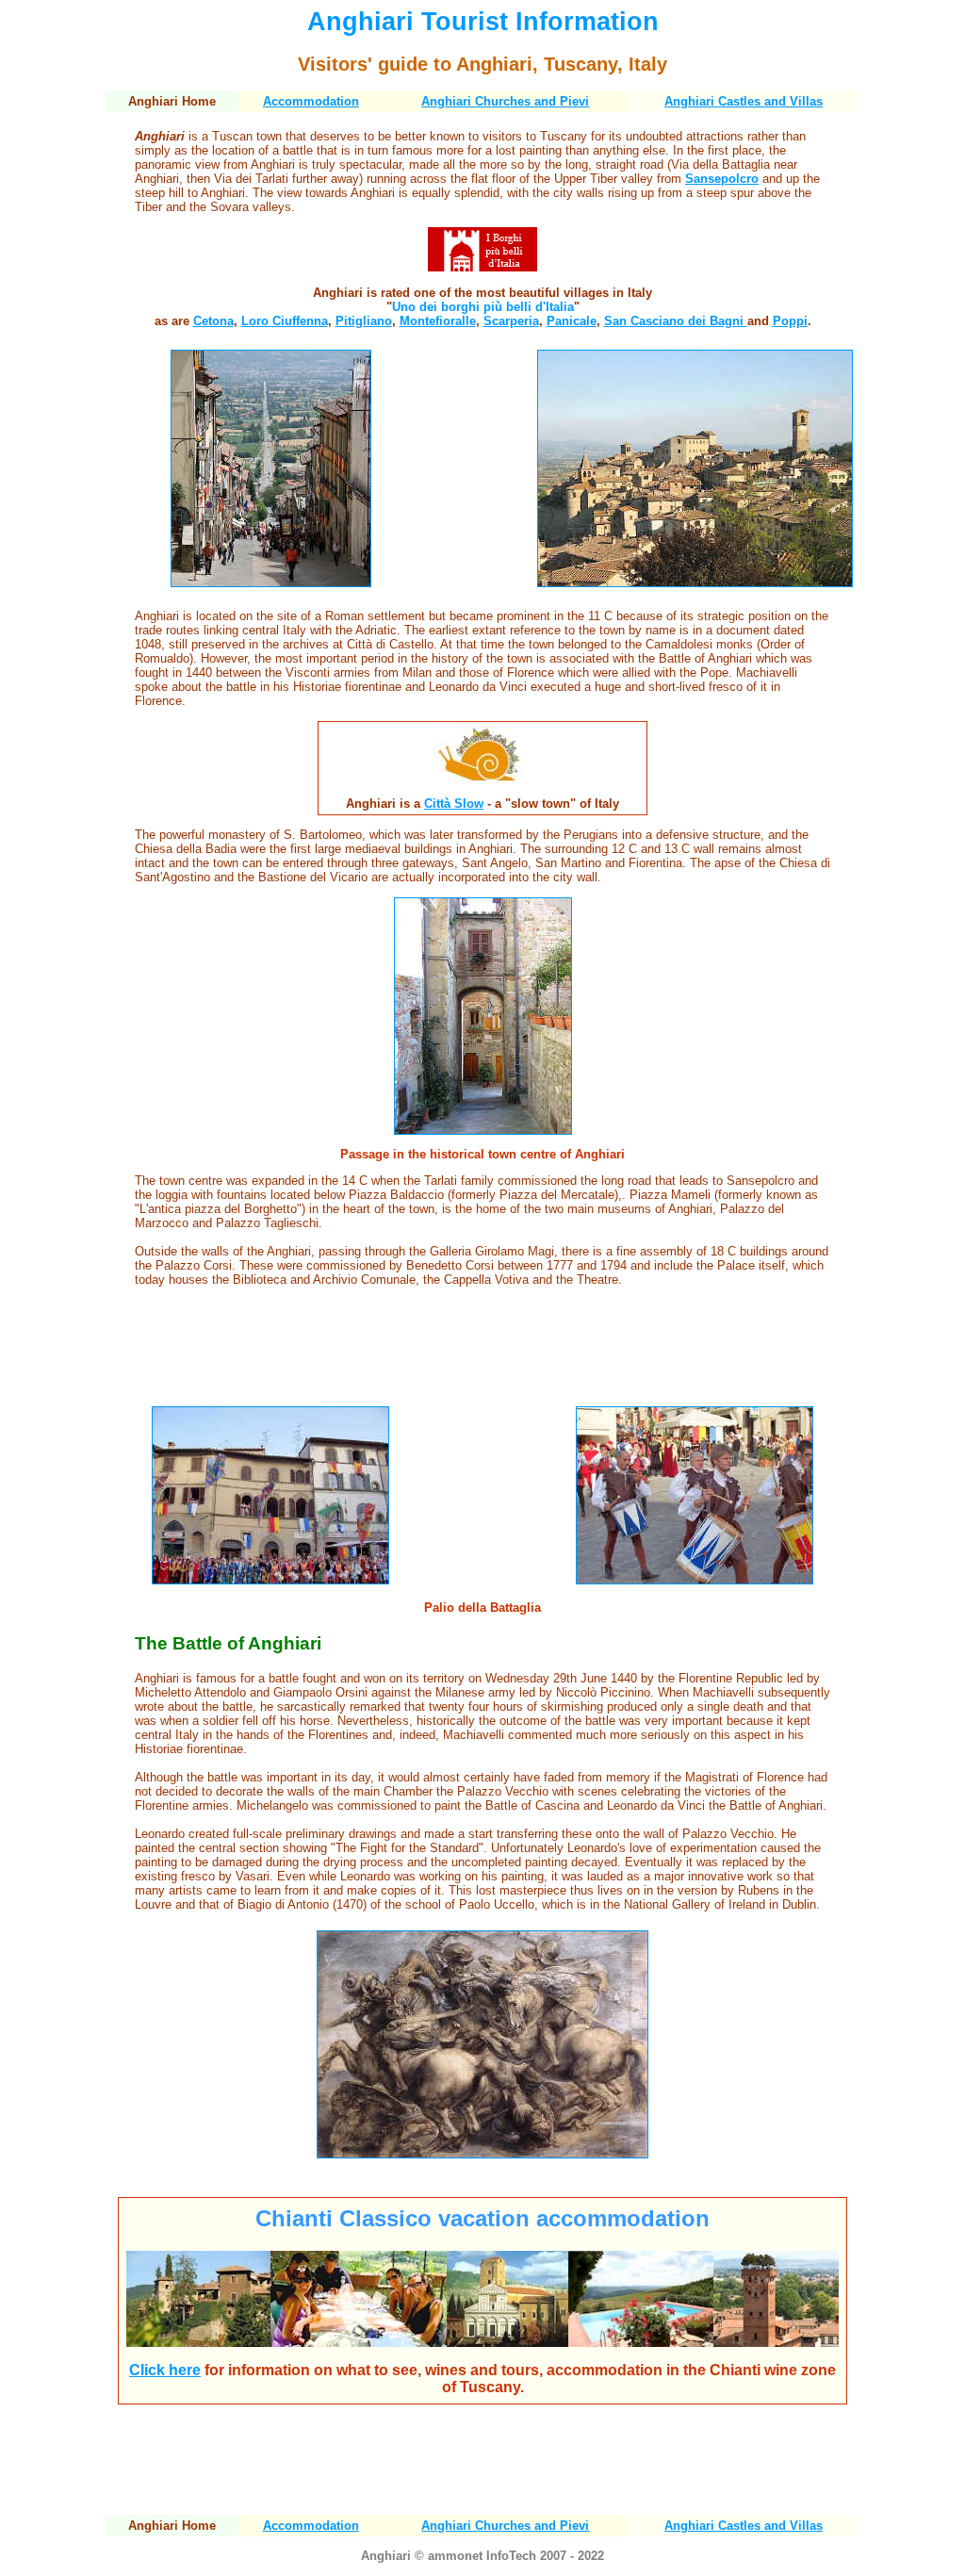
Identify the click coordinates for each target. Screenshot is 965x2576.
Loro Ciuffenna (285, 321)
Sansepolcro (722, 179)
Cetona (213, 321)
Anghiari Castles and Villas (744, 101)
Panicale (572, 321)
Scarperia (511, 321)
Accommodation (311, 101)
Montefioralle (438, 321)
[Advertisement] (482, 1348)
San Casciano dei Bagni (676, 321)
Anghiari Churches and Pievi (505, 101)
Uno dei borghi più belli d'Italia (483, 307)
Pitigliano (364, 321)
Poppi (790, 321)
